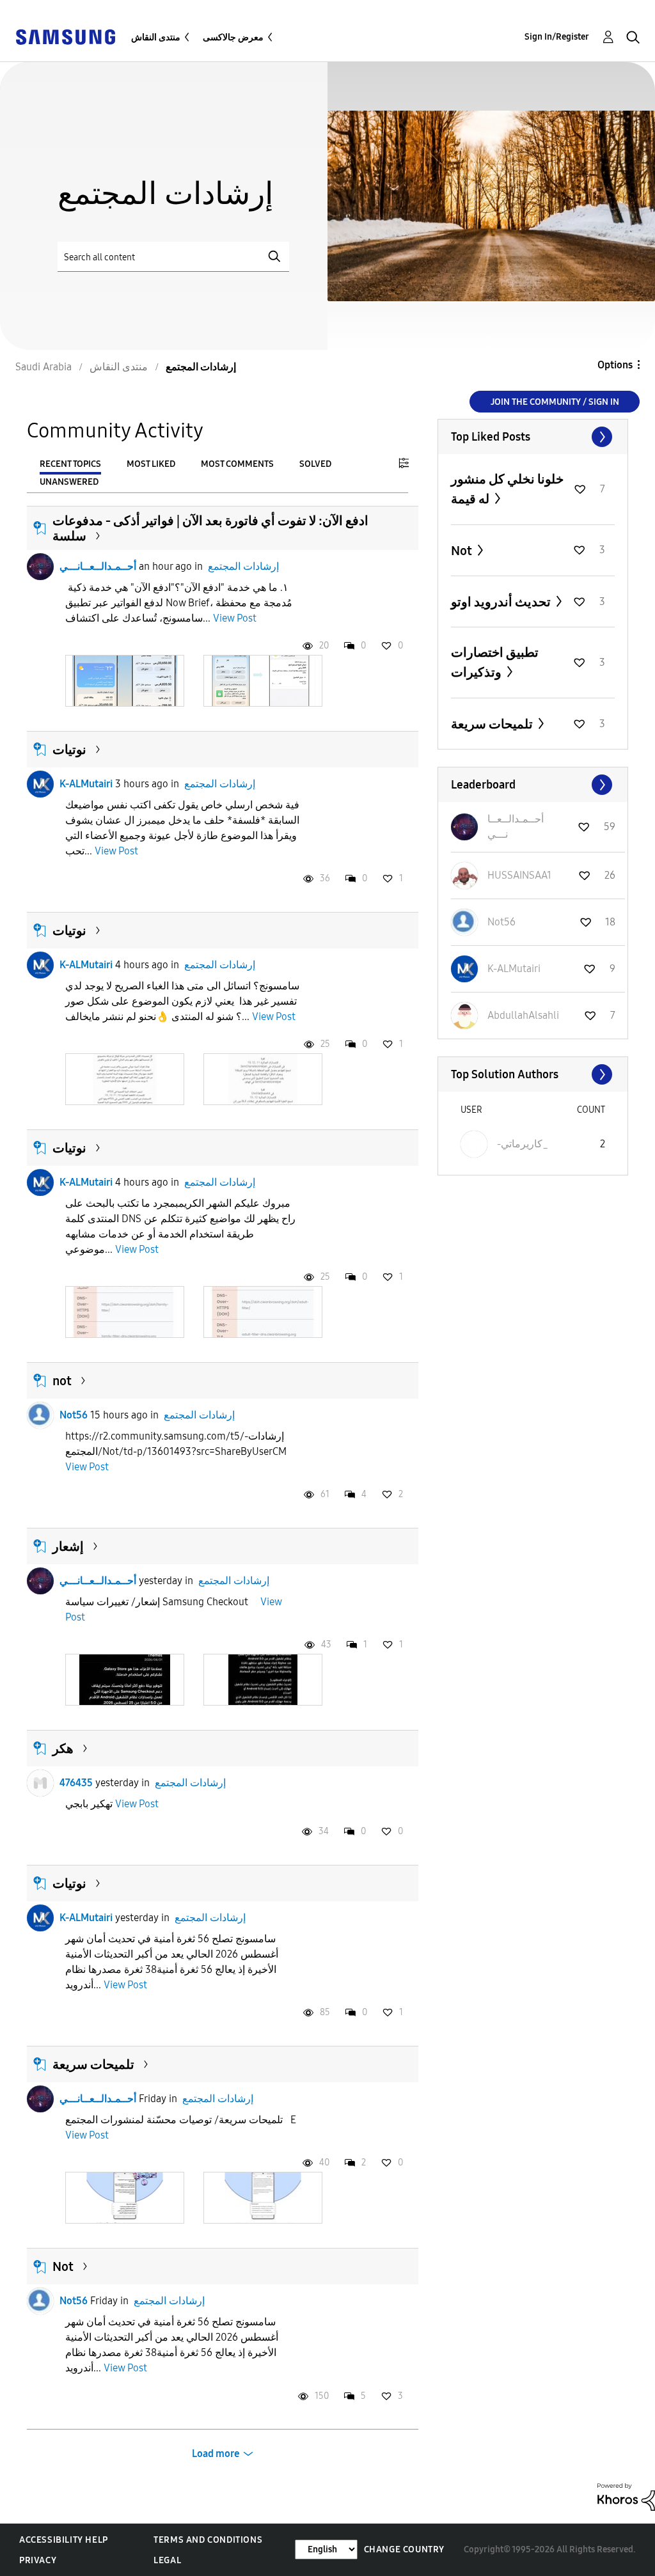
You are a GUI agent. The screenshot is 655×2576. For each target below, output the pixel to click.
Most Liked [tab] (151, 464)
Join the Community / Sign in (555, 402)
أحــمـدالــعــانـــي (98, 566)
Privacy (38, 2560)
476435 (76, 1783)
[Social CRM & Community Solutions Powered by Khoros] (626, 2496)
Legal (167, 2560)
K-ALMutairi (86, 784)
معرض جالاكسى (233, 37)
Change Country (404, 2549)
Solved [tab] (315, 464)
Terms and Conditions (208, 2540)
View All (533, 437)
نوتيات (69, 750)
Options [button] (615, 365)
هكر (63, 1748)
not (62, 1381)
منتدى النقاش (156, 37)
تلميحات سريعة (93, 2064)
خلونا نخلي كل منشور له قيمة (507, 489)
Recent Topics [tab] (70, 464)
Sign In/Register (557, 37)
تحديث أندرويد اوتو (502, 602)
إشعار (68, 1546)
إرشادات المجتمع (243, 566)
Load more (216, 2454)
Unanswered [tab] (69, 482)
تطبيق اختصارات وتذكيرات (495, 662)
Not (63, 2266)
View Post (235, 618)
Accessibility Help (64, 2540)
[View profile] (40, 567)
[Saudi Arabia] (65, 36)
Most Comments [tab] (237, 464)
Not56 (74, 1415)
